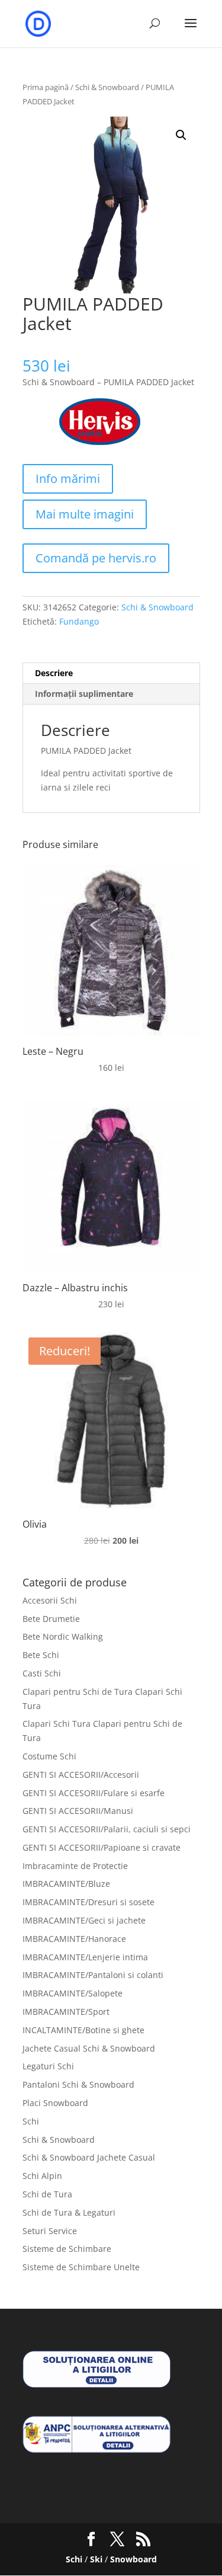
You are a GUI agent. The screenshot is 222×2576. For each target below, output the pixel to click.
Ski (96, 2559)
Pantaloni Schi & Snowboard (78, 2084)
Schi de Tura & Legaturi (69, 2212)
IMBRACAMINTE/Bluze (66, 1884)
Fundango (79, 621)
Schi (31, 2121)
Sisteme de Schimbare (67, 2249)
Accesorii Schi (50, 1600)
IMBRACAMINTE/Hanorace (74, 1939)
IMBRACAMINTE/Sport (66, 2012)
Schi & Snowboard (107, 87)
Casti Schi (42, 1673)
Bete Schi (41, 1655)
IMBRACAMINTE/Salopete (73, 1993)
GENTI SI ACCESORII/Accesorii (81, 1775)
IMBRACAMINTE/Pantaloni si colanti (93, 1975)
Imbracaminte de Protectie (75, 1866)
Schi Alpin (42, 2176)
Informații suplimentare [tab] (84, 694)
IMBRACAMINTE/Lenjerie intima (85, 1957)
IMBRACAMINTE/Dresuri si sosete (89, 1902)
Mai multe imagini (85, 514)
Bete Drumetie (51, 1619)
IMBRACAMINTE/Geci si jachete (84, 1920)
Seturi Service (50, 2231)
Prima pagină (46, 87)
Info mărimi (68, 479)
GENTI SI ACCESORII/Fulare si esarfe (94, 1793)
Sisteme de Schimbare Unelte (81, 2267)
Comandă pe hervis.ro (96, 558)
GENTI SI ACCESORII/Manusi (78, 1811)
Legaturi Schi (48, 2066)
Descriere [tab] (54, 673)
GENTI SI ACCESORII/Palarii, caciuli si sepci (107, 1829)
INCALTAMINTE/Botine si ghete (83, 2030)
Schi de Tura (47, 2194)
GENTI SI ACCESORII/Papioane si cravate (102, 1847)
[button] (181, 135)
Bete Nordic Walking (63, 1636)
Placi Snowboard (55, 2103)
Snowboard (133, 2559)
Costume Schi (49, 1756)
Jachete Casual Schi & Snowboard (89, 2048)
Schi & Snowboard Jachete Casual (89, 2157)
